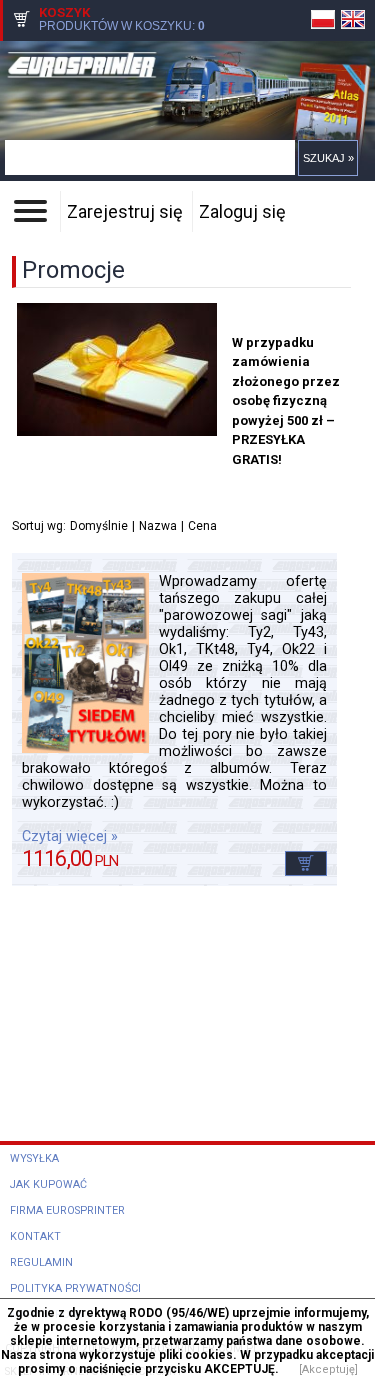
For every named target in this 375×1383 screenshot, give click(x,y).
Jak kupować (48, 1184)
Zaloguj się (242, 211)
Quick (197, 76)
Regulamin (41, 1262)
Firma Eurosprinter (67, 1210)
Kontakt (35, 1236)
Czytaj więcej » (70, 836)
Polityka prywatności (75, 1288)
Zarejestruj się (125, 211)
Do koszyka (306, 863)
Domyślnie (99, 526)
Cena (202, 526)
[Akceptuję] (328, 1369)
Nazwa (158, 526)
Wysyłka (34, 1158)
